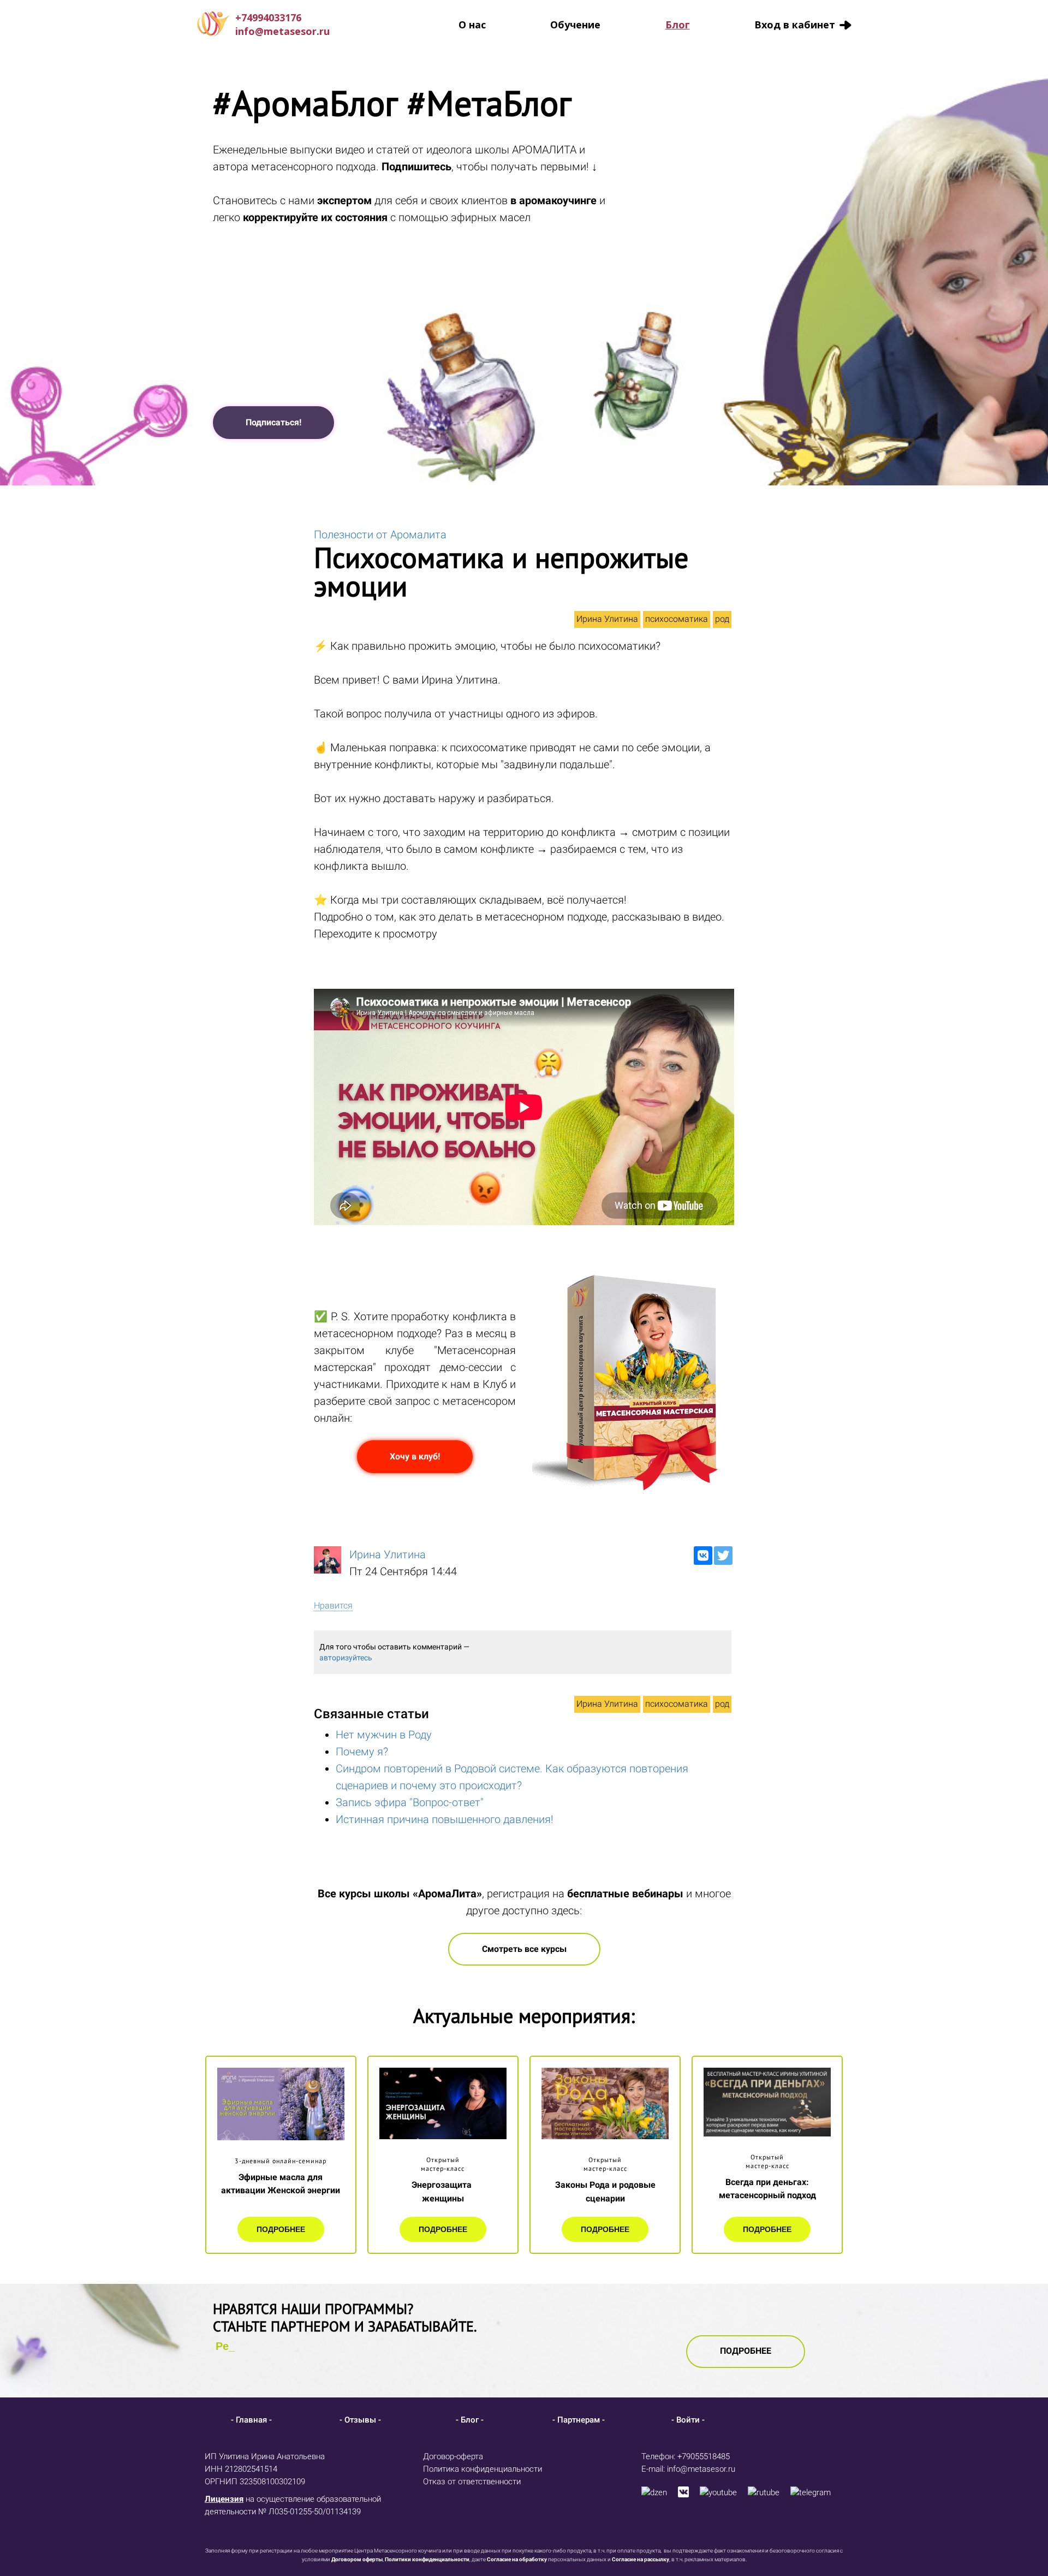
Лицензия (224, 2499)
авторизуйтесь (346, 1658)
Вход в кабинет (795, 25)
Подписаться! (273, 422)
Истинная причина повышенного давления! (445, 1819)
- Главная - (251, 2420)
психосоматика (677, 619)
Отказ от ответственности (472, 2482)
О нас (472, 25)
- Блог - (470, 2420)
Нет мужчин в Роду (384, 1735)
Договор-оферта (453, 2456)
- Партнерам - (579, 2420)
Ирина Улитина (607, 619)
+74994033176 (268, 17)
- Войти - (688, 2420)
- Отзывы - (360, 2420)
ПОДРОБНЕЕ (281, 2229)
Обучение (575, 25)
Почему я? (362, 1752)
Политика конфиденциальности (483, 2469)
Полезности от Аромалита (380, 535)
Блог (678, 25)
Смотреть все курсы (524, 1949)
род (722, 619)
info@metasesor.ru (282, 31)
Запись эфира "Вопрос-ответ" (410, 1802)
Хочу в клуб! (415, 1456)
